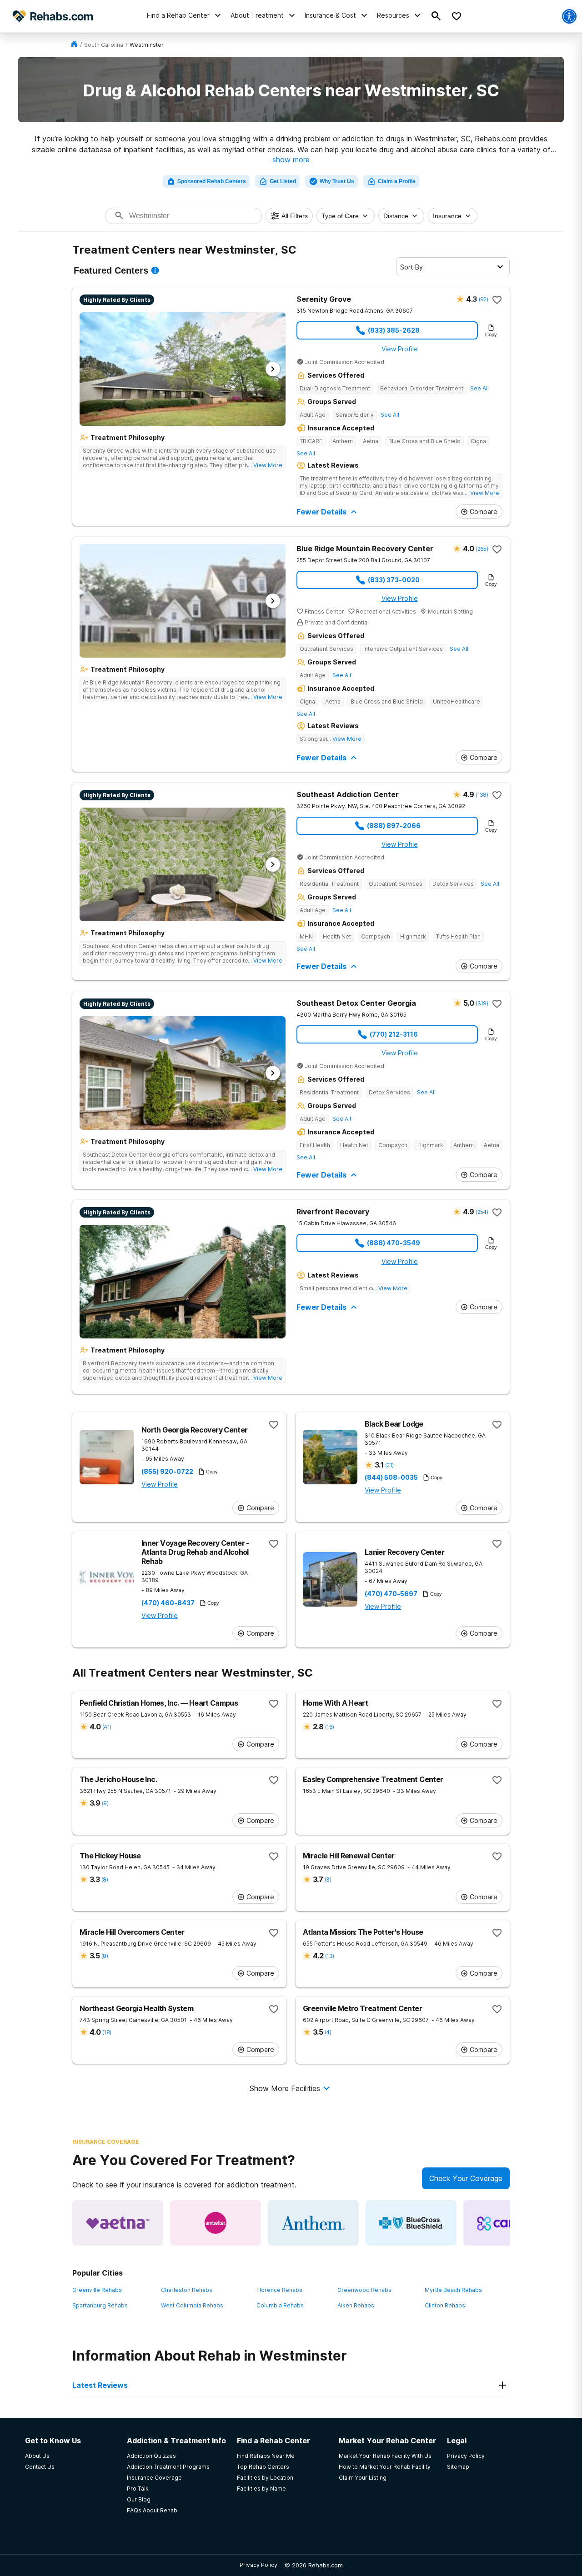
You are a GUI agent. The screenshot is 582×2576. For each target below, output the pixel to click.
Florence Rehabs (279, 2290)
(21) (389, 1465)
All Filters (295, 216)
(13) (329, 1956)
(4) (328, 2032)
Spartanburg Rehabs (100, 2305)
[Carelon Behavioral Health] (509, 2223)
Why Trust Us (337, 181)
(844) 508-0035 (391, 1478)
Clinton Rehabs (445, 2305)
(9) (105, 1803)
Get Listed (283, 181)
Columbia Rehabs (280, 2305)
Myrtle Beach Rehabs (453, 2290)
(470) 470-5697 (391, 1594)
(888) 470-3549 (394, 1243)
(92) (483, 299)
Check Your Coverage (466, 2178)
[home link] (74, 45)
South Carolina (104, 45)
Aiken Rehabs (356, 2305)
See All (479, 388)
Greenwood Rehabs (364, 2290)
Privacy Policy (258, 2565)
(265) (482, 549)
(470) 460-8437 (168, 1603)
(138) (482, 795)
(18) (107, 2032)
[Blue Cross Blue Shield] (411, 2223)
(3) (328, 1880)
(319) (482, 1003)
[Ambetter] (216, 2223)
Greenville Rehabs (97, 2290)
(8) (105, 1880)
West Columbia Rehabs (192, 2305)
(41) (107, 1727)
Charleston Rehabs (187, 2290)
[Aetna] (118, 2223)
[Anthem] (313, 2223)
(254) (482, 1212)
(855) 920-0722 (167, 1472)
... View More (265, 465)
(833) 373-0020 (394, 580)
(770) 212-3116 (394, 1034)
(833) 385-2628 (394, 330)
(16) (329, 1727)
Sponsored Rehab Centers (212, 181)
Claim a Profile (397, 181)
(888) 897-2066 (394, 826)
